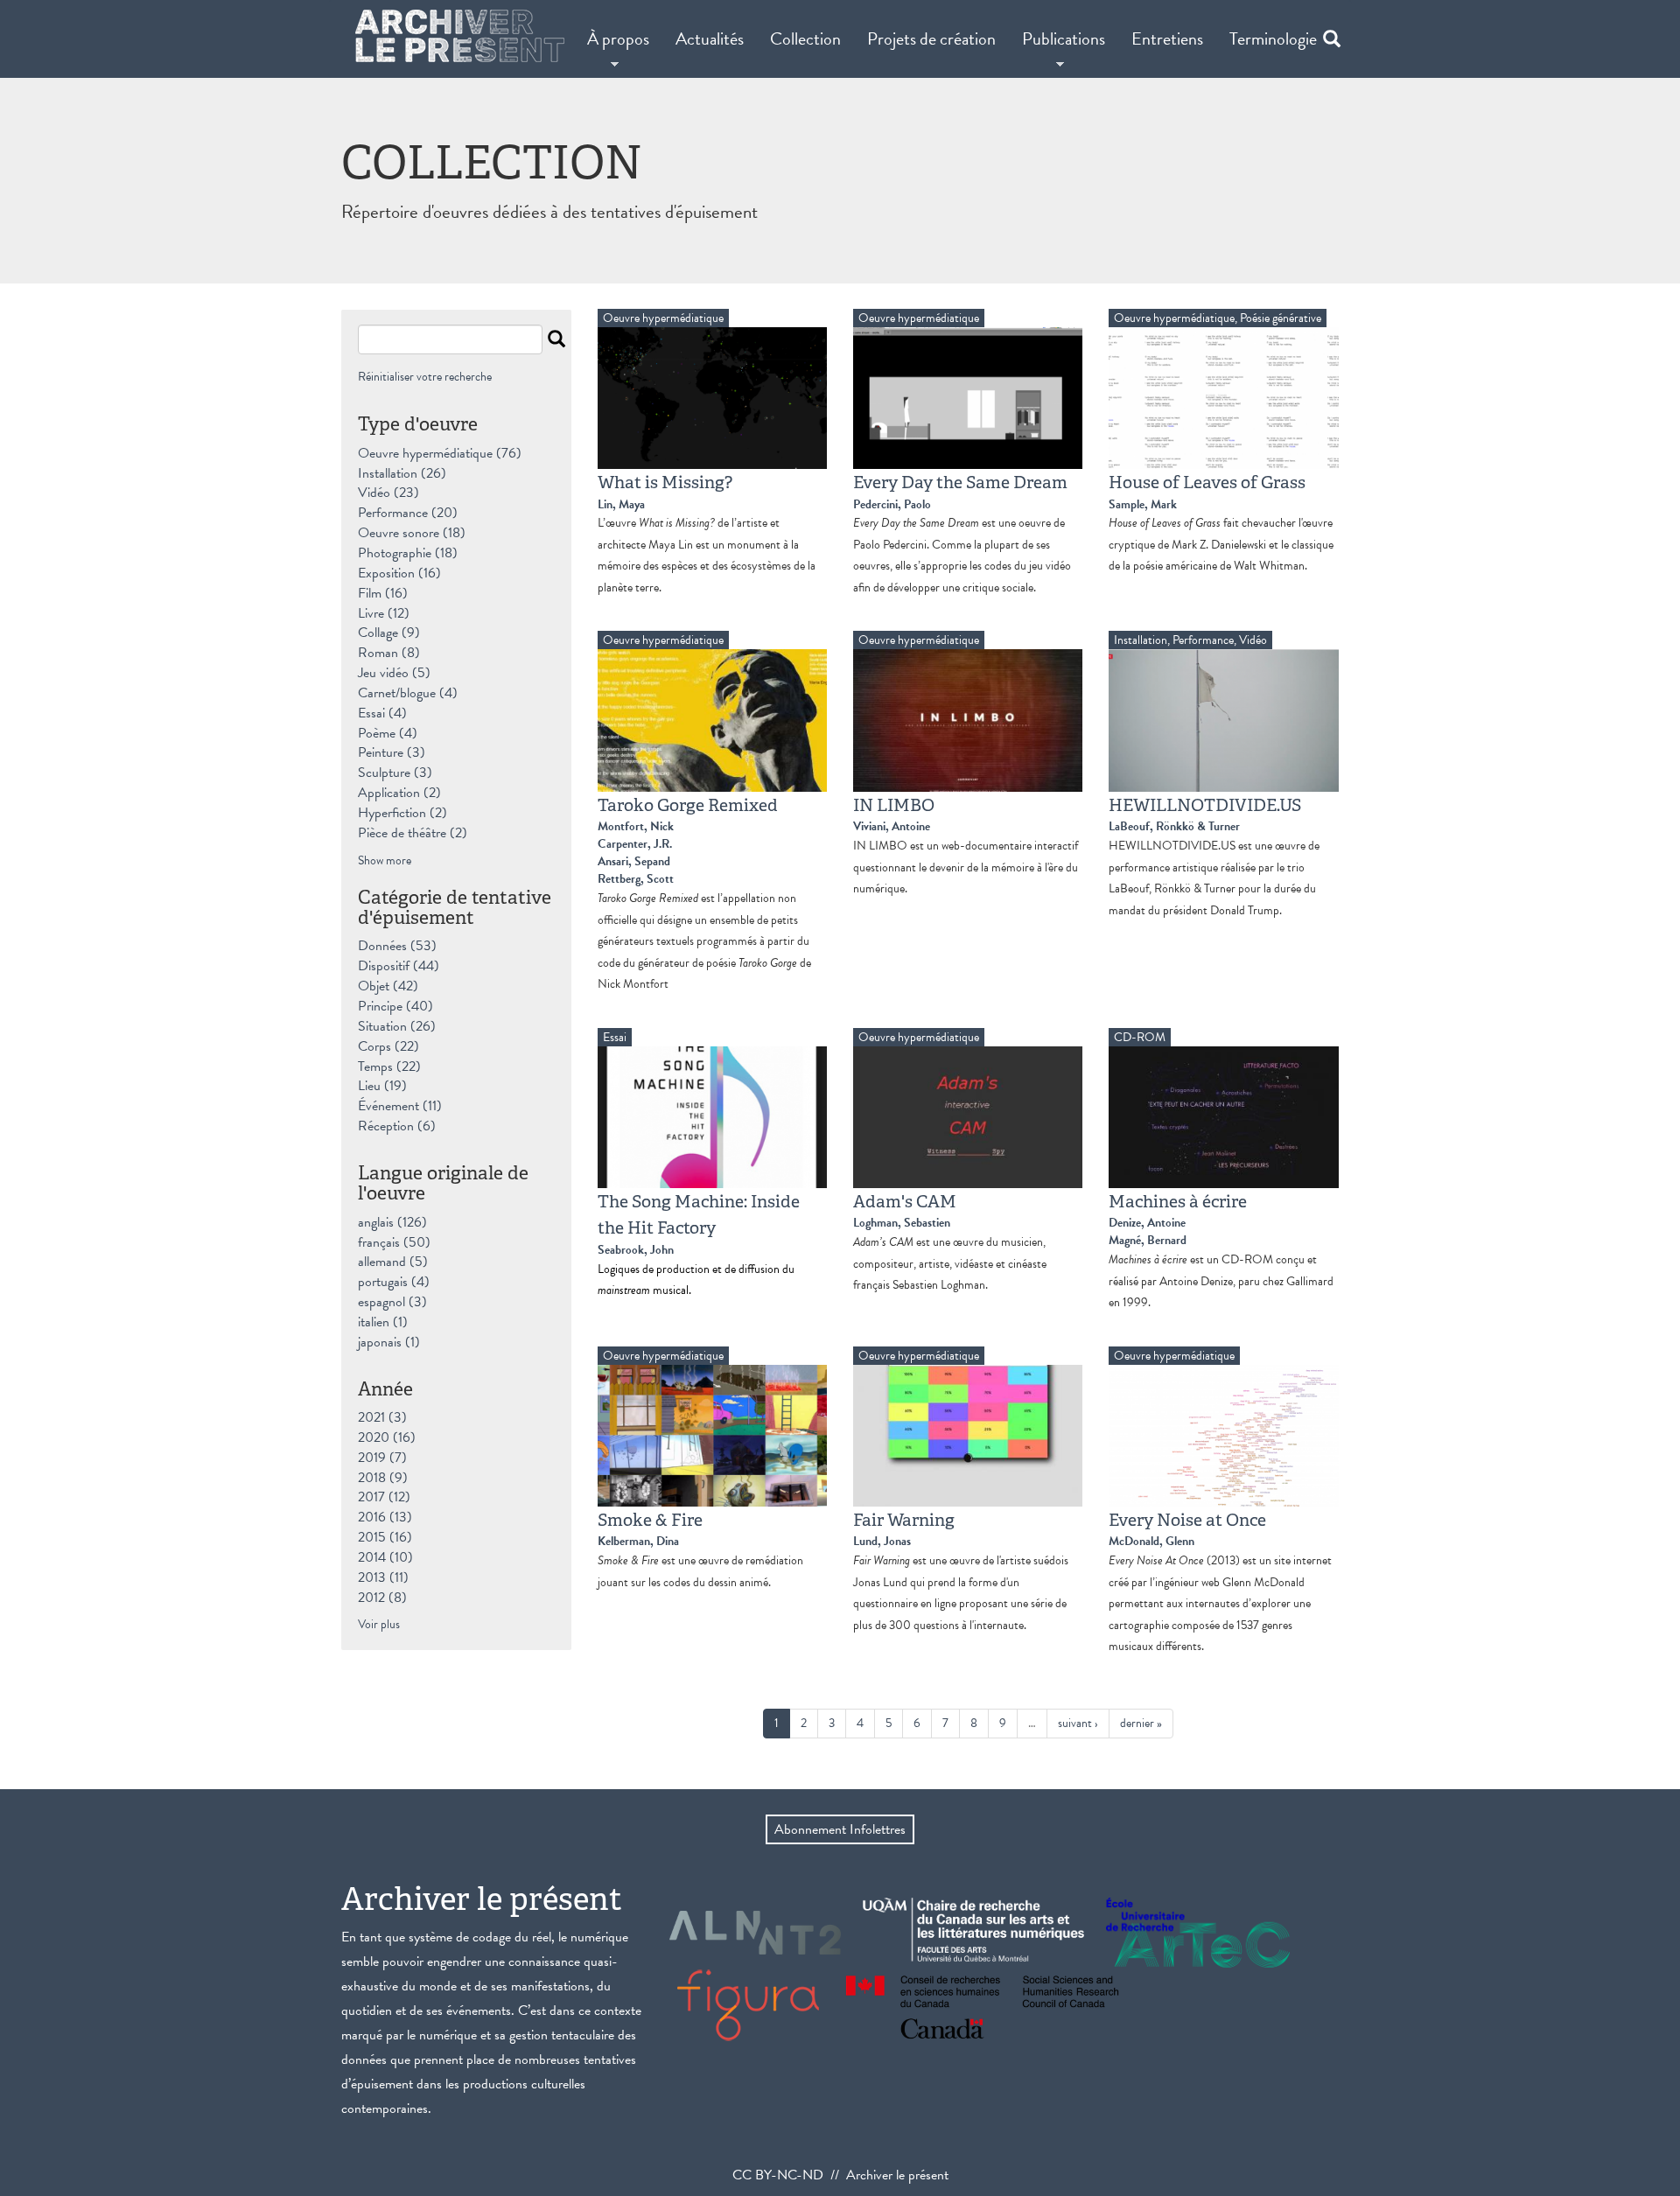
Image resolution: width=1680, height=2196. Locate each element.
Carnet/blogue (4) (408, 693)
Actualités (710, 38)
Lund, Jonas (882, 1541)
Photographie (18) (408, 553)
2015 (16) (385, 1537)
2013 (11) (383, 1577)
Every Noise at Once (1187, 1520)
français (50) (394, 1242)
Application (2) (399, 793)
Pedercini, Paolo (892, 504)
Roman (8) (389, 653)
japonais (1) (389, 1342)
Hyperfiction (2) (402, 813)
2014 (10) (385, 1557)
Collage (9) (389, 633)
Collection (805, 38)
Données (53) (397, 946)
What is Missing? (665, 482)
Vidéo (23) (388, 493)
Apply (556, 341)
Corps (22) (388, 1046)
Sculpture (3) (395, 773)
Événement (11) (400, 1106)
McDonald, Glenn (1151, 1541)
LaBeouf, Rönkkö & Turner (1174, 826)
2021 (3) (382, 1417)
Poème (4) (388, 733)
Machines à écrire (1178, 1201)
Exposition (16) (399, 573)
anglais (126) (392, 1222)
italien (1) (383, 1322)
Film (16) (383, 593)
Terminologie (1273, 38)
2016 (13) (385, 1517)
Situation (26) (397, 1026)
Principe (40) (395, 1006)
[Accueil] (460, 36)
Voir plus (379, 1624)
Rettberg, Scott (636, 879)
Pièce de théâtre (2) (413, 833)
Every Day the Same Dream (960, 482)
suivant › (1078, 1723)
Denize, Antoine (1147, 1223)
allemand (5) (393, 1262)
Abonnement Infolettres (840, 1829)
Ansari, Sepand (634, 861)
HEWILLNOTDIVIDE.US (1205, 805)
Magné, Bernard (1148, 1240)
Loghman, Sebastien (902, 1223)
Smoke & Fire (650, 1520)
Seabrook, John (636, 1250)
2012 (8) (382, 1598)
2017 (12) (384, 1497)
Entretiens (1167, 38)
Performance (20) (408, 513)
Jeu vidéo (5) (394, 673)
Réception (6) (397, 1126)
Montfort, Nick (636, 826)
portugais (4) (394, 1282)
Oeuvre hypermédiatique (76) (440, 453)
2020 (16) (387, 1437)
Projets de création (931, 38)
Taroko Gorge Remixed (688, 805)
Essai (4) (382, 713)
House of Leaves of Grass (1207, 482)
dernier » (1141, 1723)
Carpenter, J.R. (635, 844)
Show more (385, 860)
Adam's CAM (905, 1201)
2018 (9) (383, 1478)
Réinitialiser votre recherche (425, 377)
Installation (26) (402, 473)
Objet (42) (388, 986)
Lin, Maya (621, 504)
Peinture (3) (392, 752)
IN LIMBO (894, 805)
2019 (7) (382, 1458)
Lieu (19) (382, 1086)
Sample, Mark (1143, 504)
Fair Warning (904, 1520)
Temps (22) (389, 1067)
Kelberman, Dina (638, 1541)
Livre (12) (384, 613)
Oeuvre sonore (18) (412, 533)
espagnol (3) (392, 1302)
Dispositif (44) (399, 966)
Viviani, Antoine (892, 826)
